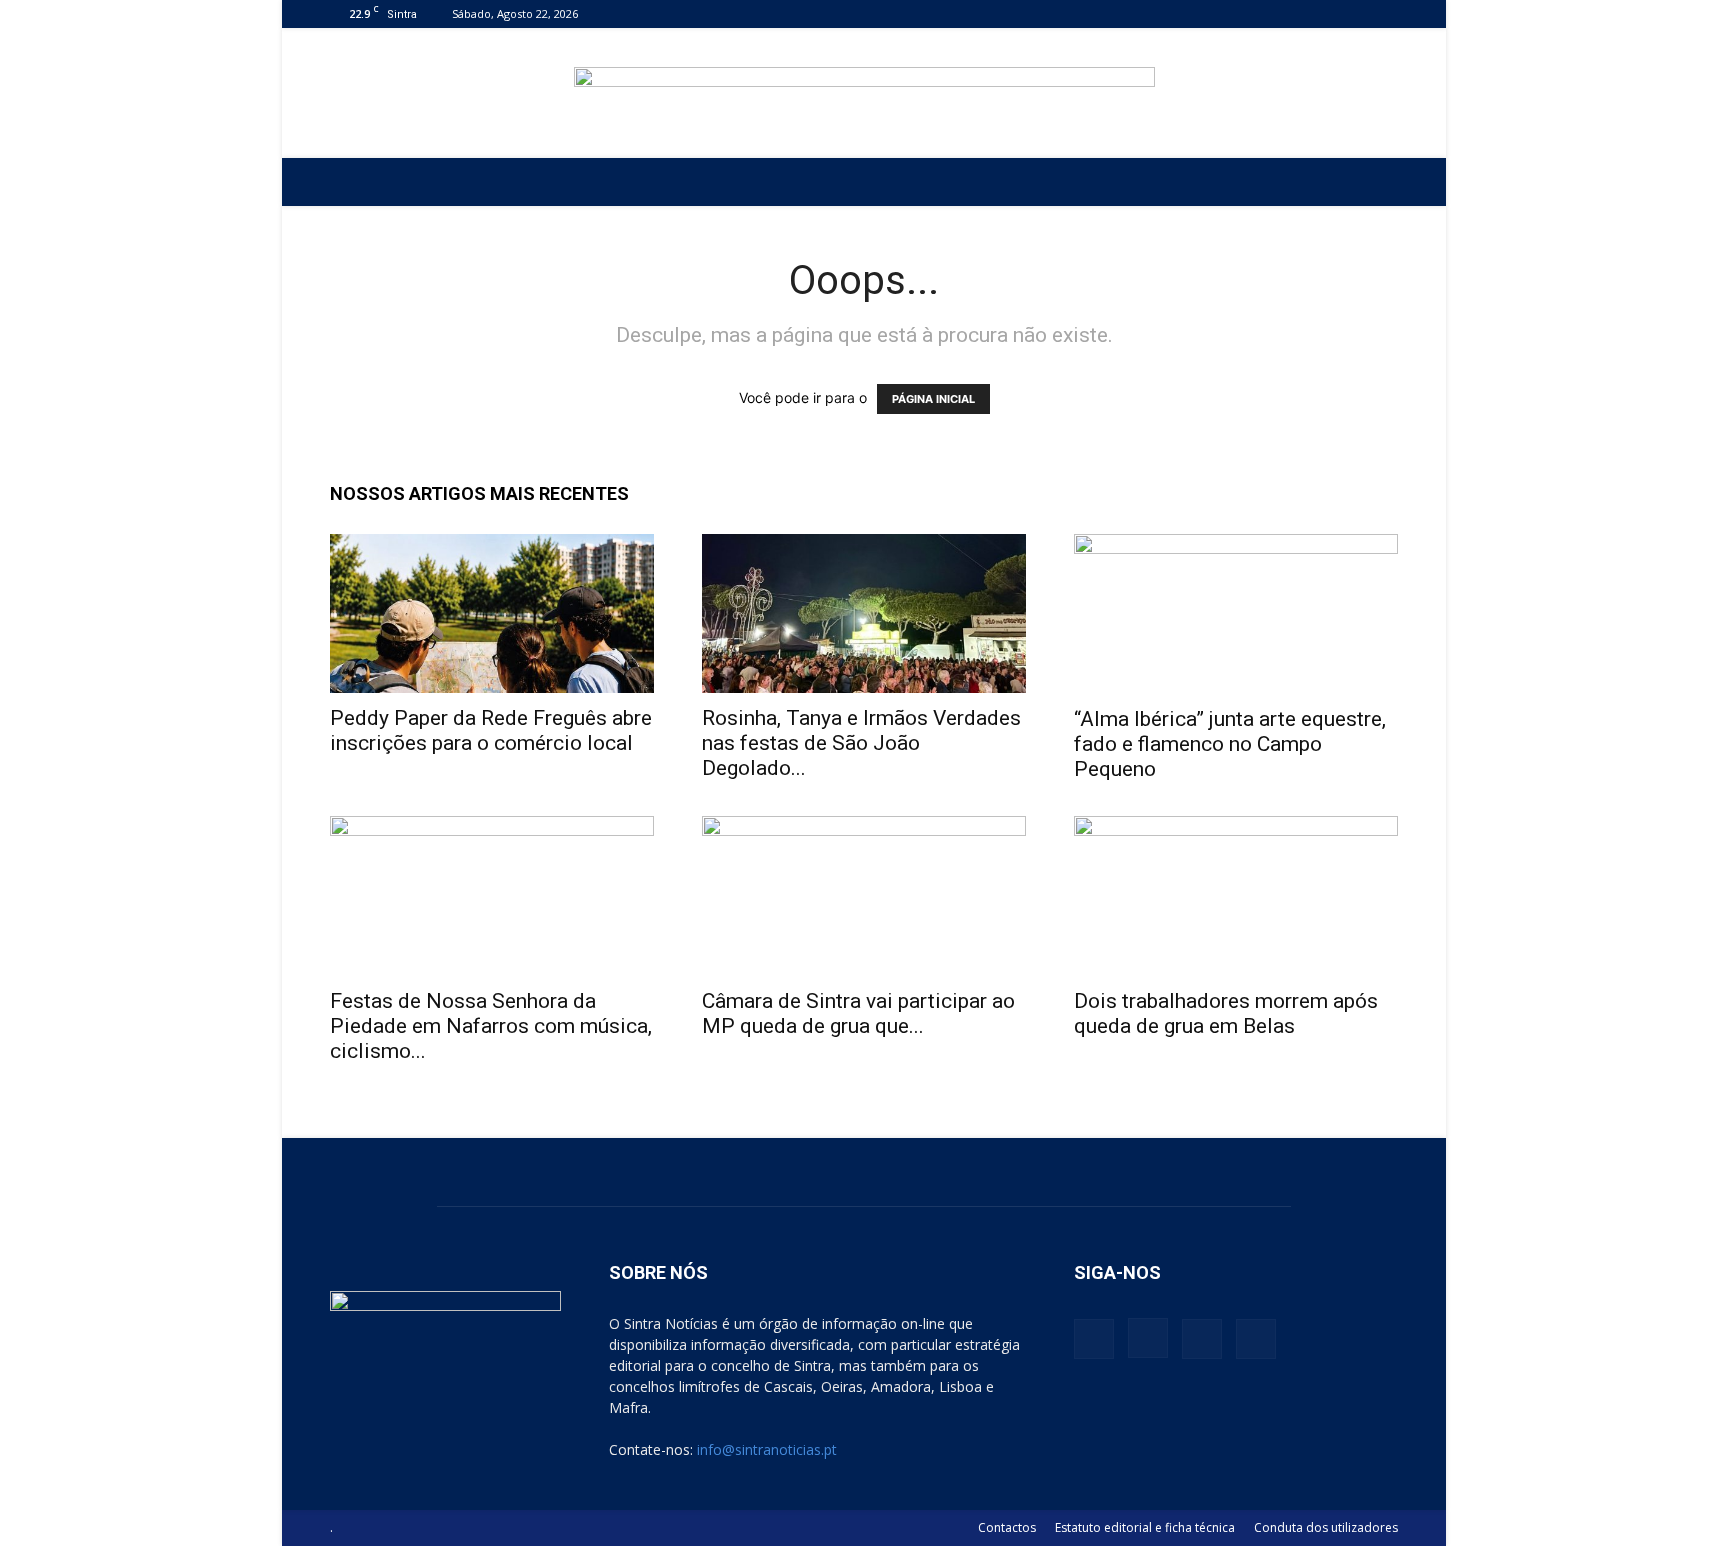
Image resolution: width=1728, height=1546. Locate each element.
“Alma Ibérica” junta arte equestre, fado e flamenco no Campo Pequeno (1230, 744)
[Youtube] (1383, 13)
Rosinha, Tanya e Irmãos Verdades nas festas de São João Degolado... (861, 743)
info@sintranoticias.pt (767, 1449)
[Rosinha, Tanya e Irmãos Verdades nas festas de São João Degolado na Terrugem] (864, 613)
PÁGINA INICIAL (933, 399)
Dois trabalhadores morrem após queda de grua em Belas (1226, 1013)
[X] (1350, 13)
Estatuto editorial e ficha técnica (1145, 1527)
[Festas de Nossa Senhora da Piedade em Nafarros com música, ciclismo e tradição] (492, 896)
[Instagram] (1317, 13)
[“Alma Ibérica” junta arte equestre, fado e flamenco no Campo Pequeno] (1236, 614)
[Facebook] (1284, 13)
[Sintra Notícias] (864, 94)
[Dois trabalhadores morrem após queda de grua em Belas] (1236, 896)
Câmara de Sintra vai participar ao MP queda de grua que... (858, 1013)
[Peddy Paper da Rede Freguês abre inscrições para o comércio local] (492, 613)
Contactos (1007, 1527)
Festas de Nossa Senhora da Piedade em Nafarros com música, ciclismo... (491, 1026)
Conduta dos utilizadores (1326, 1527)
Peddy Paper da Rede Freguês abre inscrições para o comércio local (491, 730)
